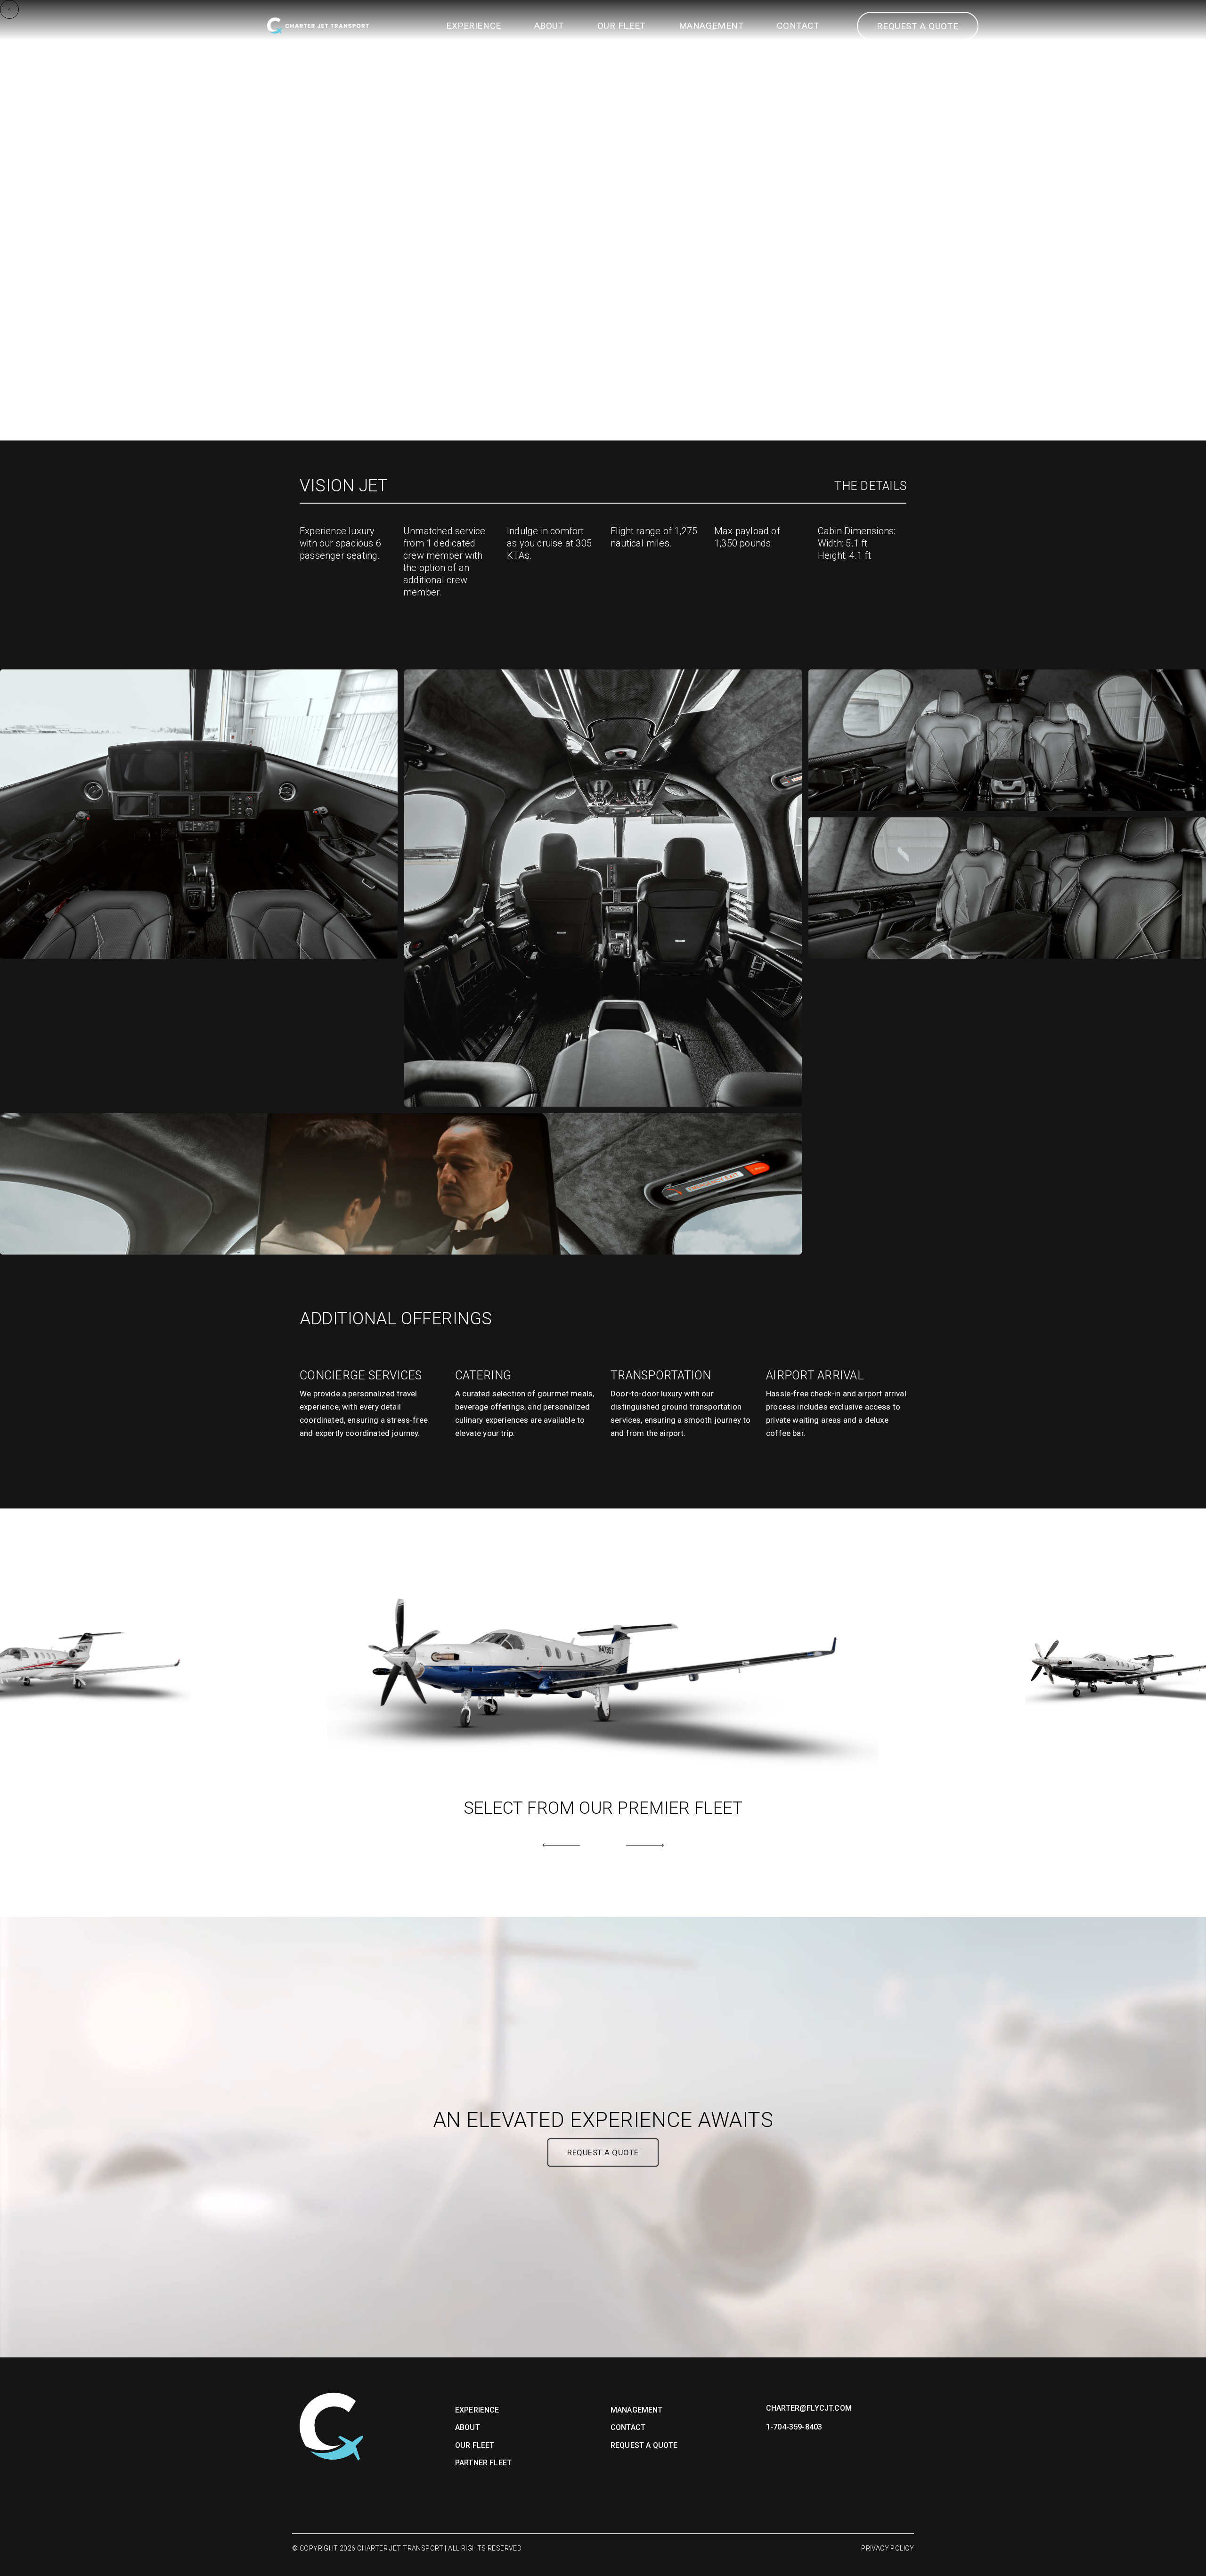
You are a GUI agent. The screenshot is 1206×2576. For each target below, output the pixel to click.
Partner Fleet (483, 2463)
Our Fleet (622, 26)
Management (712, 26)
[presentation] (561, 1845)
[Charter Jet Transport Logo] (318, 26)
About (549, 26)
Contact (798, 26)
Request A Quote (644, 2445)
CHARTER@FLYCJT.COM (809, 2408)
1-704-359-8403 (794, 2427)
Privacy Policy (888, 2548)
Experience (474, 26)
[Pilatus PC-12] (602, 1669)
